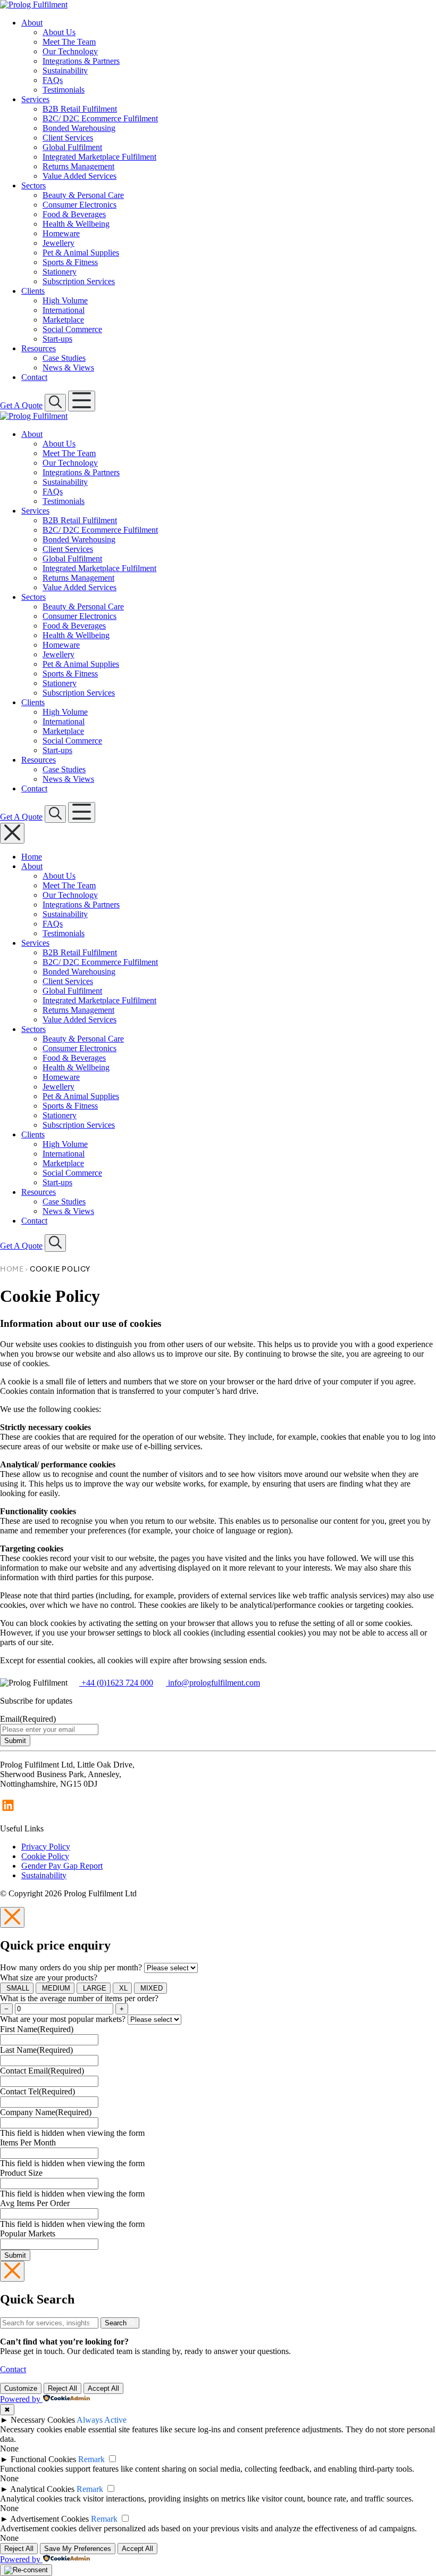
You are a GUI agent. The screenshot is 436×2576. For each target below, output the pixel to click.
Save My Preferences (78, 2549)
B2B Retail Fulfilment (80, 109)
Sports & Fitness (70, 262)
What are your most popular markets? (63, 2019)
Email (28, 1719)
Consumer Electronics (79, 205)
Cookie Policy (45, 1856)
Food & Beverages (74, 214)
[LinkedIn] (8, 1810)
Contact (34, 377)
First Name (37, 2029)
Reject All (62, 2388)
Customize (21, 2388)
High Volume (65, 300)
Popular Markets (28, 2234)
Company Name (46, 2112)
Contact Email (42, 2071)
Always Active (102, 2420)
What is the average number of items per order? (79, 1998)
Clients (33, 291)
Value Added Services (79, 176)
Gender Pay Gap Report (62, 1866)
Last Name (36, 2050)
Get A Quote (21, 405)
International (64, 310)
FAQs (53, 80)
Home (32, 857)
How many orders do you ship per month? (71, 1967)
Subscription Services (79, 281)
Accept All (103, 2388)
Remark (91, 2459)
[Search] (55, 403)
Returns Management (78, 166)
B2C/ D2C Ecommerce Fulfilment (100, 118)
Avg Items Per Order (35, 2203)
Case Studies (64, 358)
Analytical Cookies (42, 2489)
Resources (39, 348)
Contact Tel (37, 2091)
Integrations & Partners (81, 61)
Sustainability (65, 71)
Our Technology (70, 51)
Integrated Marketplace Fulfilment (99, 157)
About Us (59, 32)
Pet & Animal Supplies (81, 253)
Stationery (60, 272)
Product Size (21, 2173)
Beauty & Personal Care (83, 195)
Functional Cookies (43, 2459)
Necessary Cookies (43, 2420)
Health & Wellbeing (76, 224)
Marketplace (63, 320)
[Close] (12, 1917)
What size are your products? (49, 1978)
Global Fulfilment (72, 147)
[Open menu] (82, 401)
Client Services (68, 138)
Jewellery (58, 243)
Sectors (33, 185)
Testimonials (64, 90)
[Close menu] (12, 833)
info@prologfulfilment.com (213, 1683)
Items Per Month (28, 2142)
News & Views (68, 368)
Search (117, 2323)
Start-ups (57, 339)
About (32, 23)
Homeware (61, 233)
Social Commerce (72, 329)
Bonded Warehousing (79, 128)
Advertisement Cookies (49, 2519)
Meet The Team (69, 42)
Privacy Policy (46, 1847)
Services (35, 99)
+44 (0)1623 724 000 (116, 1683)
